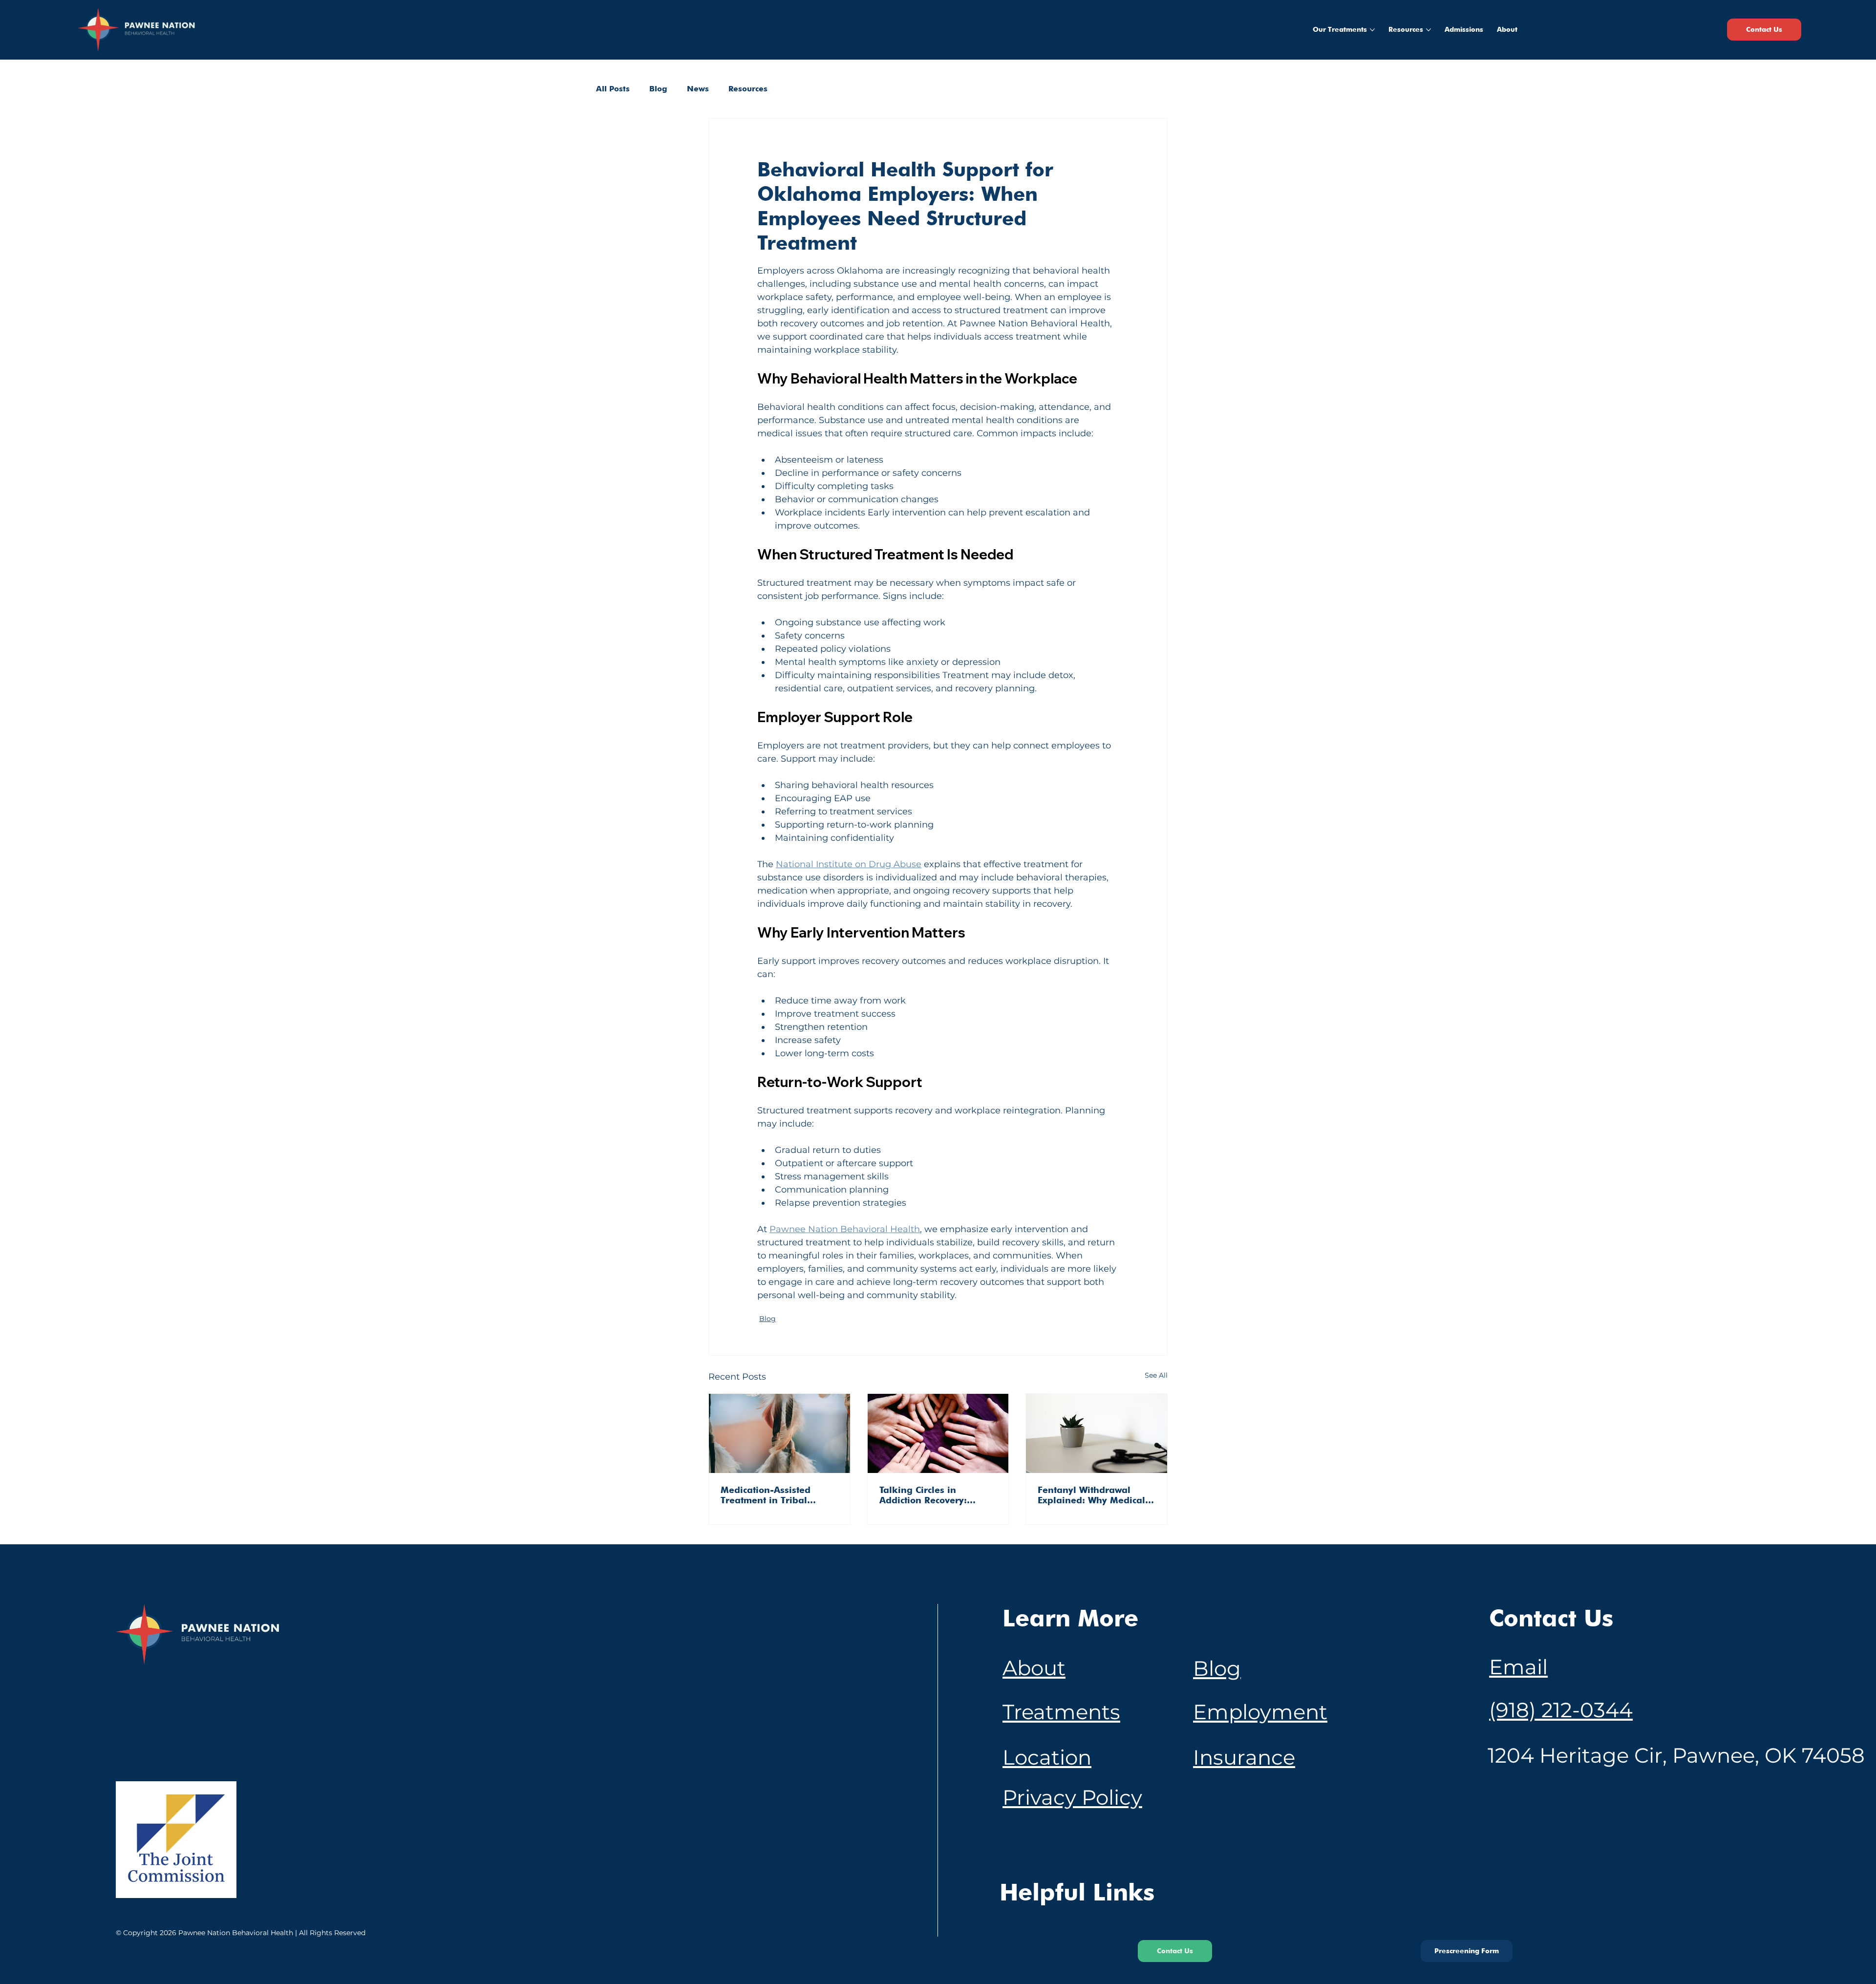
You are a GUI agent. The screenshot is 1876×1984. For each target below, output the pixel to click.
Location (1047, 1757)
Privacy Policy (1072, 1797)
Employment (1260, 1712)
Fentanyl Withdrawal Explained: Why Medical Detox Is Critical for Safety (1095, 1495)
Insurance (1244, 1757)
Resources (748, 89)
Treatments (1061, 1712)
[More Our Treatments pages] (1372, 30)
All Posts (613, 89)
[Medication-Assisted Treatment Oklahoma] (779, 1433)
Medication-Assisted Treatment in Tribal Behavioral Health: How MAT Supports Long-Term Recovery (776, 1495)
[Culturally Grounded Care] (938, 1433)
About (1034, 1668)
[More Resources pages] (1428, 30)
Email (1518, 1667)
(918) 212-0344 (1561, 1710)
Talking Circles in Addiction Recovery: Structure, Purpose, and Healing (931, 1495)
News (698, 89)
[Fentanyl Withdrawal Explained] (1097, 1433)
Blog (658, 89)
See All (1156, 1375)
